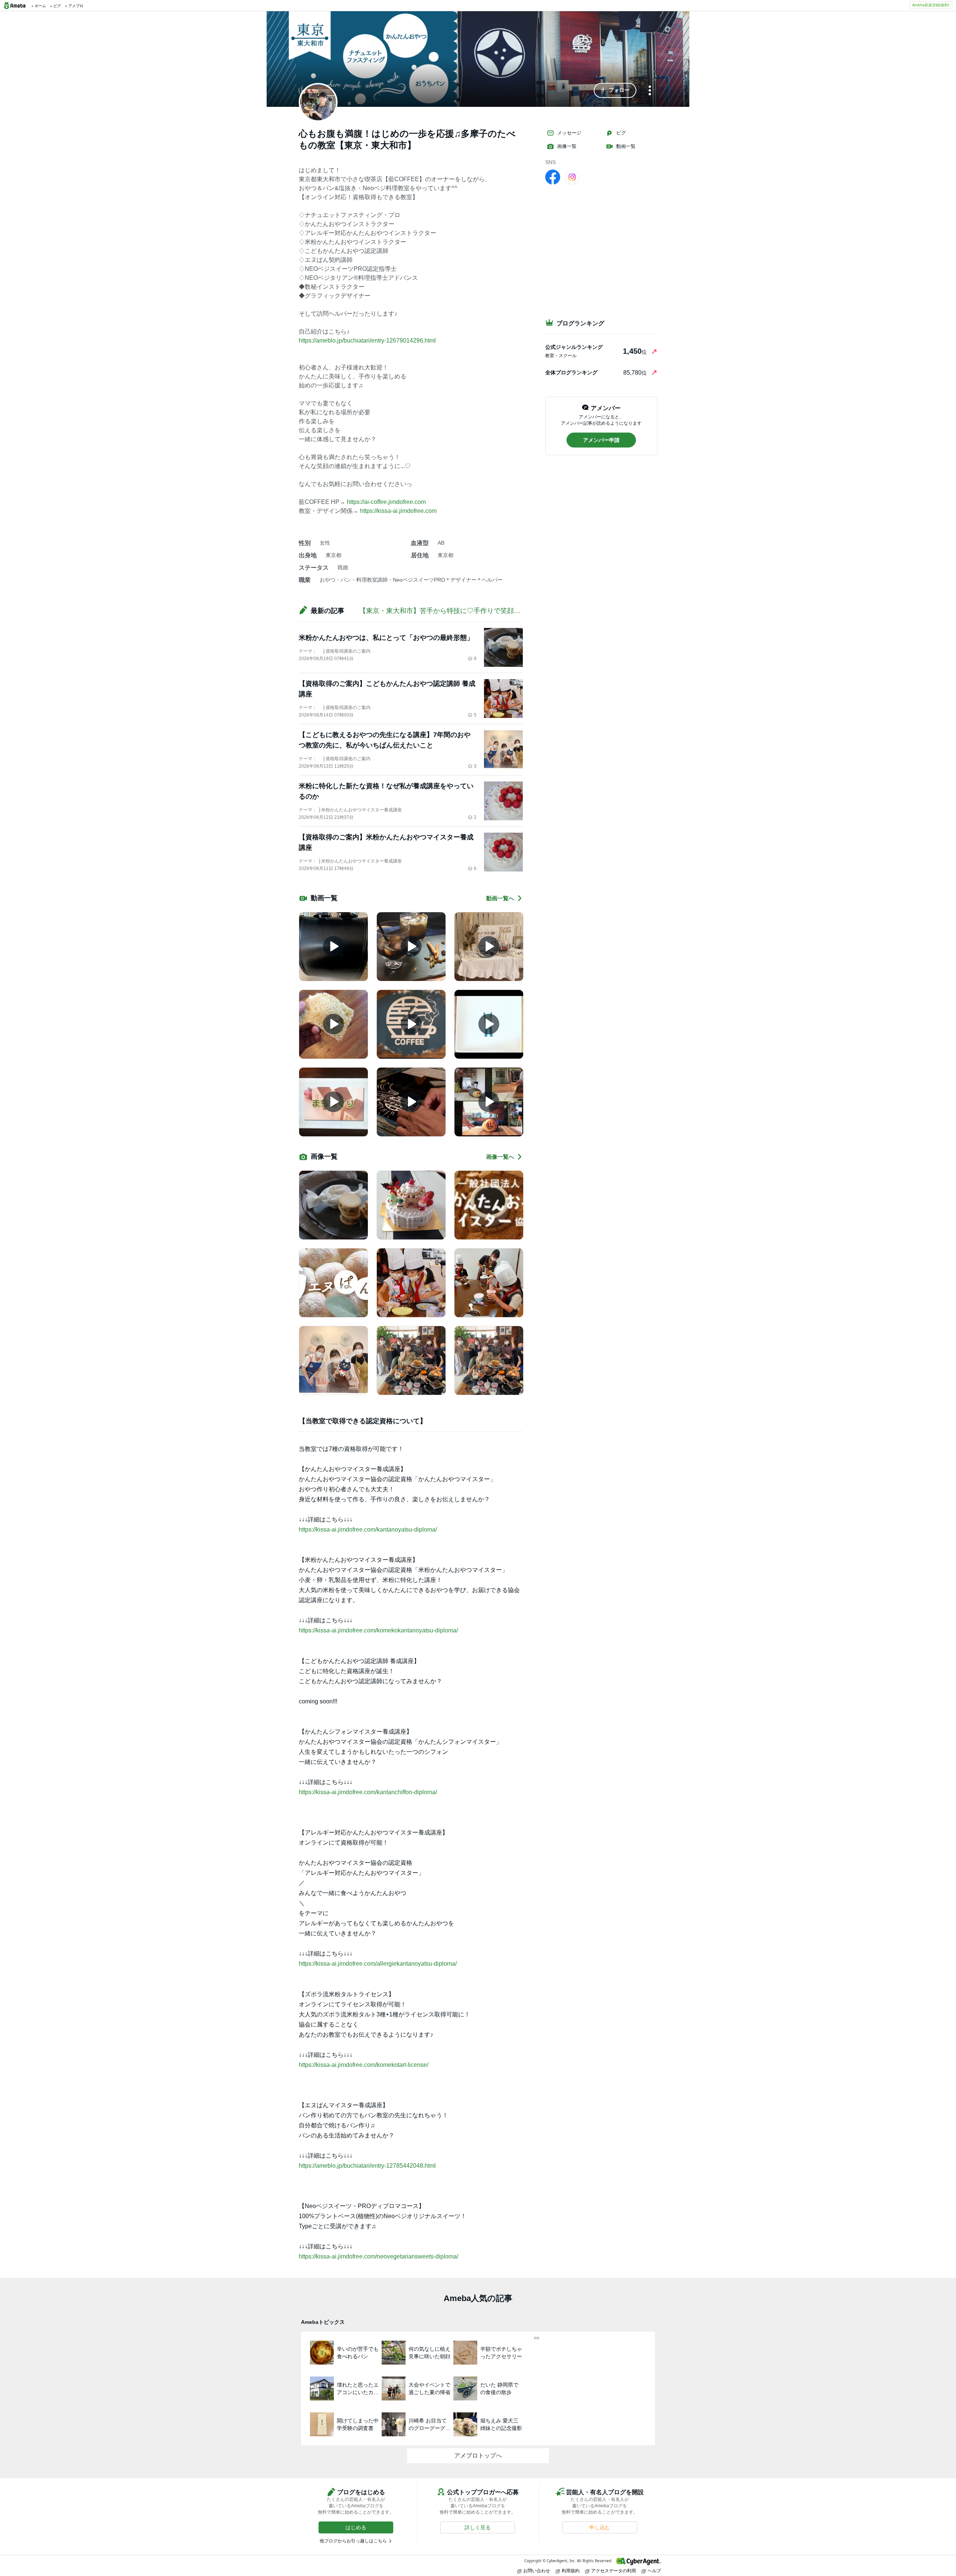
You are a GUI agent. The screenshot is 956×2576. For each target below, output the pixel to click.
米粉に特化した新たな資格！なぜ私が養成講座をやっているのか (386, 791)
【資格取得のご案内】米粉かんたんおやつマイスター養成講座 (386, 842)
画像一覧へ (500, 1157)
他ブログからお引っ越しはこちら (353, 2541)
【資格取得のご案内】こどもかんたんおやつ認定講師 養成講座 (387, 689)
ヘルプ (654, 2571)
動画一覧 (626, 146)
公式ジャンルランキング (574, 347)
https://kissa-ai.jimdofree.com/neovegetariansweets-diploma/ (378, 2256)
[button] (615, 90)
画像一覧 (567, 146)
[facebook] (553, 177)
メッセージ (569, 133)
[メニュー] (650, 91)
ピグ (621, 133)
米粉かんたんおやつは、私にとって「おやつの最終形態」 (386, 638)
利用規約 (571, 2571)
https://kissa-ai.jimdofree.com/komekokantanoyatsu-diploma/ (378, 1630)
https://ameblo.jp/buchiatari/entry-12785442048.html (367, 2166)
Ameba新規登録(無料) (931, 5)
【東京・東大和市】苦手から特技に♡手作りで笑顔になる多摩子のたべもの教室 (480, 611)
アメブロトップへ (478, 2456)
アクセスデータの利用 (614, 2571)
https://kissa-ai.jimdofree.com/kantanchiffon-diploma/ (368, 1792)
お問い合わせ (537, 2571)
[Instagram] (572, 177)
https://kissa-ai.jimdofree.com (398, 511)
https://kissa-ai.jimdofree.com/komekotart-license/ (364, 2065)
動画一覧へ (500, 898)
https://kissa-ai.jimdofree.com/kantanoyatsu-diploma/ (368, 1529)
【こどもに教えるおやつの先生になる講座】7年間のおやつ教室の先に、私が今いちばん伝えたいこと (385, 740)
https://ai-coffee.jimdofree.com (386, 502)
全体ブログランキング (571, 372)
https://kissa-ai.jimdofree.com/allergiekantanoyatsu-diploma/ (378, 1964)
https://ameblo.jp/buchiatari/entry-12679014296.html (367, 340)
